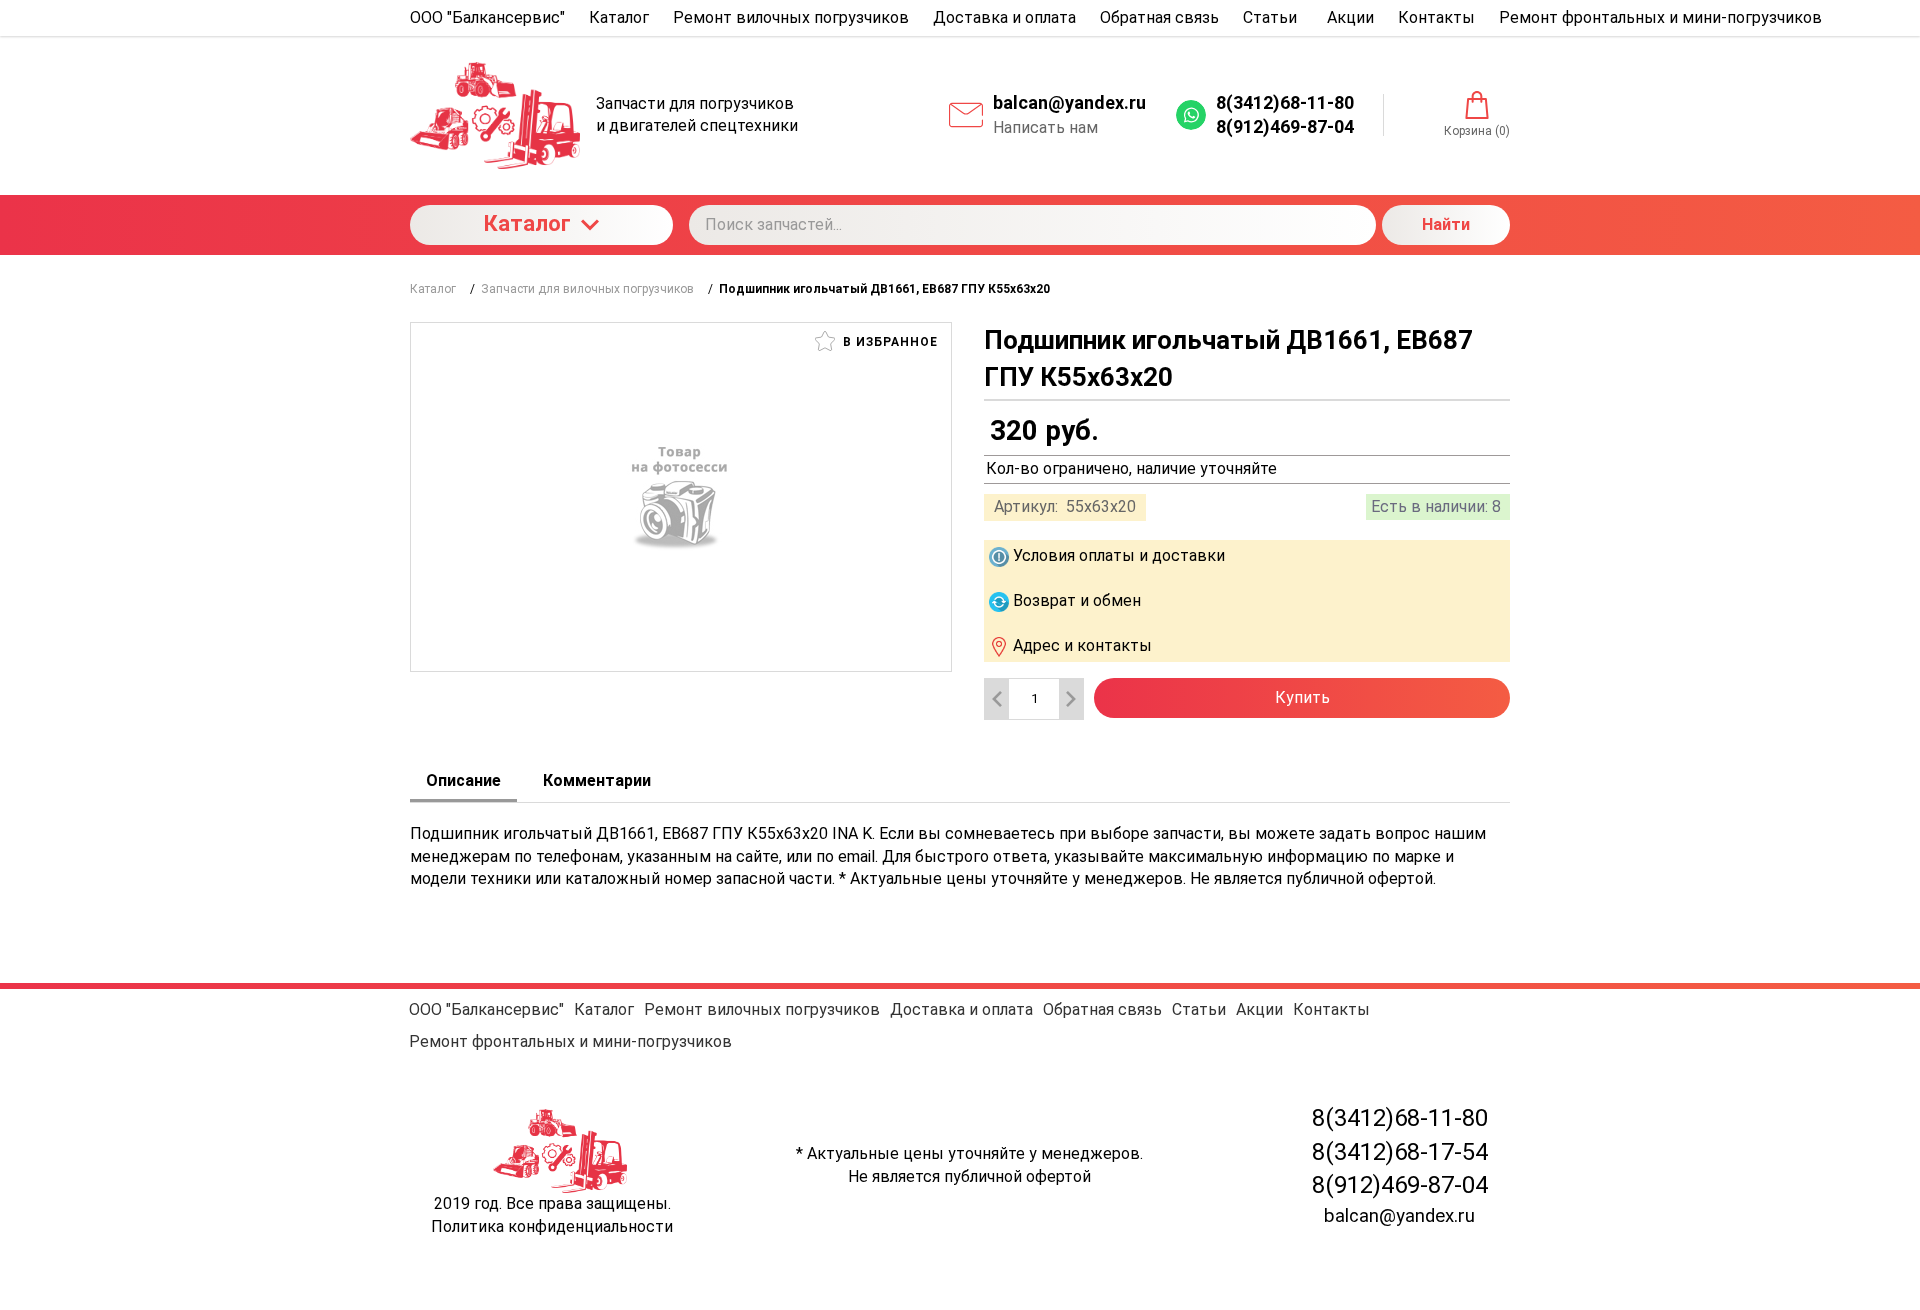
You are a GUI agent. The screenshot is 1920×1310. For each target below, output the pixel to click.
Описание (463, 780)
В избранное (888, 342)
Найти (1446, 224)
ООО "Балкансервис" (486, 1009)
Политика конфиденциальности (552, 1226)
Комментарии (597, 780)
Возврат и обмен (1077, 600)
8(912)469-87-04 (1400, 1185)
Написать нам (1045, 127)
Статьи (1199, 1009)
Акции (1259, 1009)
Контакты (1331, 1009)
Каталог (527, 223)
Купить (1302, 697)
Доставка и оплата (961, 1009)
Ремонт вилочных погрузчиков (762, 1009)
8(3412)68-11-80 (1400, 1118)
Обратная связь (1102, 1009)
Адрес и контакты (1082, 645)
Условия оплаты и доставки (1119, 555)
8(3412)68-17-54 (1400, 1152)
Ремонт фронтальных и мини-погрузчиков (570, 1041)
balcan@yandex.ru (1069, 102)
